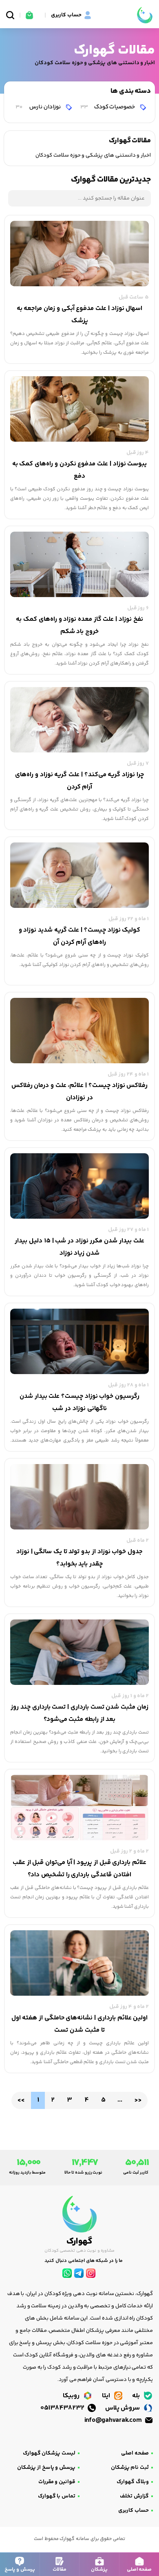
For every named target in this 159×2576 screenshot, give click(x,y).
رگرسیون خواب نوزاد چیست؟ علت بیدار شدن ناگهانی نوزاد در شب (79, 1403)
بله (137, 2396)
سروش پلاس (123, 2408)
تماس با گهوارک (57, 2496)
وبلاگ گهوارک (133, 2482)
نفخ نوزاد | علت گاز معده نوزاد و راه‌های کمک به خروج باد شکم (79, 625)
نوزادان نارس (39, 107)
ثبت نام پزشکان (130, 2468)
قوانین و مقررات (57, 2482)
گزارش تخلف (134, 2496)
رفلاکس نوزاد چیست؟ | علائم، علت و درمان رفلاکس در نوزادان (80, 1092)
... (120, 2100)
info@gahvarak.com (114, 2420)
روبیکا (72, 2396)
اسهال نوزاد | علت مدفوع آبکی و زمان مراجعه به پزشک (80, 315)
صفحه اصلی (135, 2453)
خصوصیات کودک (108, 107)
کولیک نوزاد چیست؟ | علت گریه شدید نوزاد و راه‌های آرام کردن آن (80, 936)
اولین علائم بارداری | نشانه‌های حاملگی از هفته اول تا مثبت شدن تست (80, 2024)
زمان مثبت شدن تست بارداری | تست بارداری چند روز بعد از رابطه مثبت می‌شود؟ (79, 1713)
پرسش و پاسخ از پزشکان (46, 2468)
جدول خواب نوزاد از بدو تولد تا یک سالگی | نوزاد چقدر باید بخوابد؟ (79, 1558)
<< (21, 2100)
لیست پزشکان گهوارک (49, 2453)
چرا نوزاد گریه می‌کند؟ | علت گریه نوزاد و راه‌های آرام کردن (79, 781)
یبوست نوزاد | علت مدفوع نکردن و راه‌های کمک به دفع (80, 470)
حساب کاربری (134, 2511)
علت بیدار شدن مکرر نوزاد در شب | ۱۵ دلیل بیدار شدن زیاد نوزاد (79, 1247)
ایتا (107, 2396)
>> (138, 2100)
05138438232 (63, 2408)
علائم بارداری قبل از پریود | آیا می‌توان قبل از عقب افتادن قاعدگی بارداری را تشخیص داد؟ (79, 1869)
